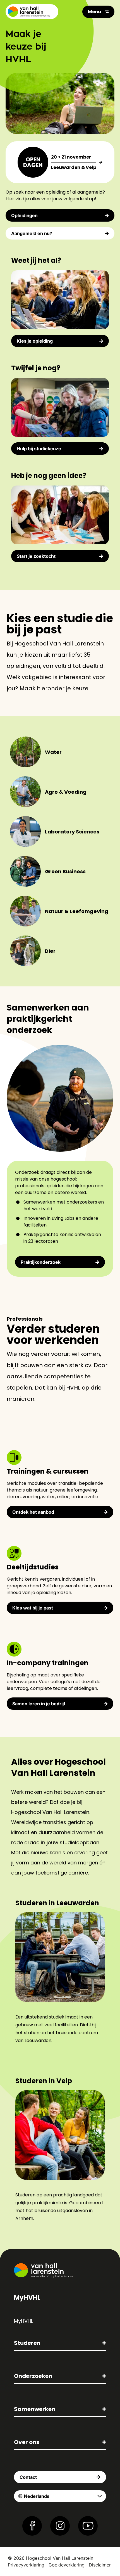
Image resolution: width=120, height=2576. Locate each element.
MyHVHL (23, 2321)
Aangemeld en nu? (32, 233)
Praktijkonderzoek (41, 1262)
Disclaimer (100, 2565)
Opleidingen (24, 215)
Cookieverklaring (67, 2565)
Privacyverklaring (26, 2565)
